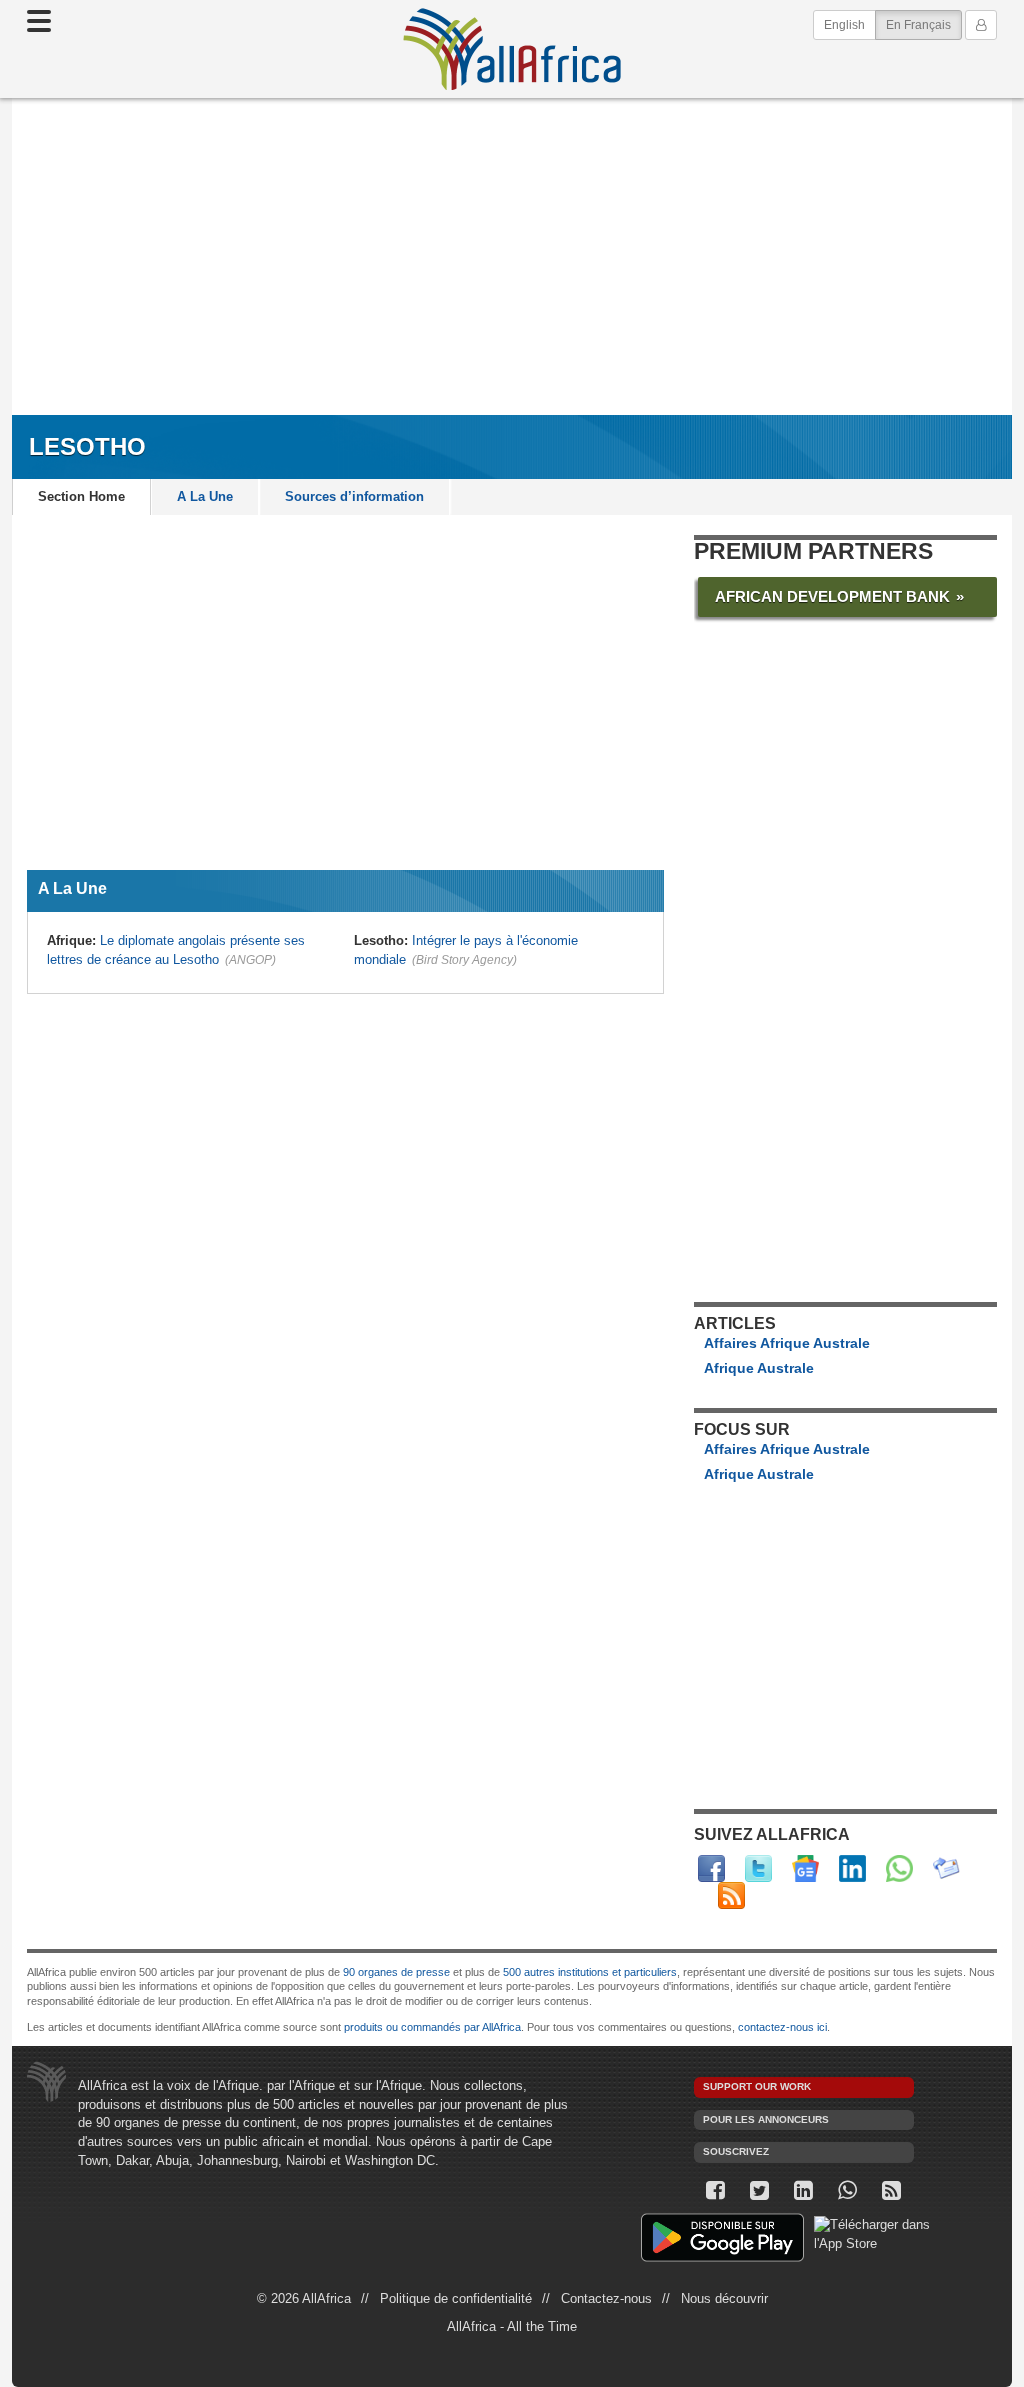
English (844, 25)
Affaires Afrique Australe (787, 1343)
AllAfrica (512, 49)
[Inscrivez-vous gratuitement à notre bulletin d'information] (946, 1868)
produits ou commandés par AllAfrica (432, 2027)
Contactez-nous (606, 2298)
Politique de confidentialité (456, 2298)
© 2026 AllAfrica (304, 2298)
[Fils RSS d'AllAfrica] (731, 1895)
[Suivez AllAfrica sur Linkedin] (852, 1868)
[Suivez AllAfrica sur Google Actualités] (805, 1868)
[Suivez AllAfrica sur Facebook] (711, 1868)
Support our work (757, 2086)
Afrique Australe (759, 1368)
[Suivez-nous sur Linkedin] (804, 2190)
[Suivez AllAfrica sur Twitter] (758, 1868)
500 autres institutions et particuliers (590, 1972)
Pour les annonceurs (766, 2119)
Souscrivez (736, 2151)
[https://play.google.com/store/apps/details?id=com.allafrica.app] (722, 2240)
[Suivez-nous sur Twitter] (760, 2190)
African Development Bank (832, 596)
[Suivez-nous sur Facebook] (716, 2190)
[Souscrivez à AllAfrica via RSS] (892, 2190)
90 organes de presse (396, 1972)
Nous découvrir (724, 2298)
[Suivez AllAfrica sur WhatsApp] (899, 1868)
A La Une (205, 496)
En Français (924, 24)
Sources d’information (354, 496)
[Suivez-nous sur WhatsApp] (848, 2190)
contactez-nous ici (782, 2027)
